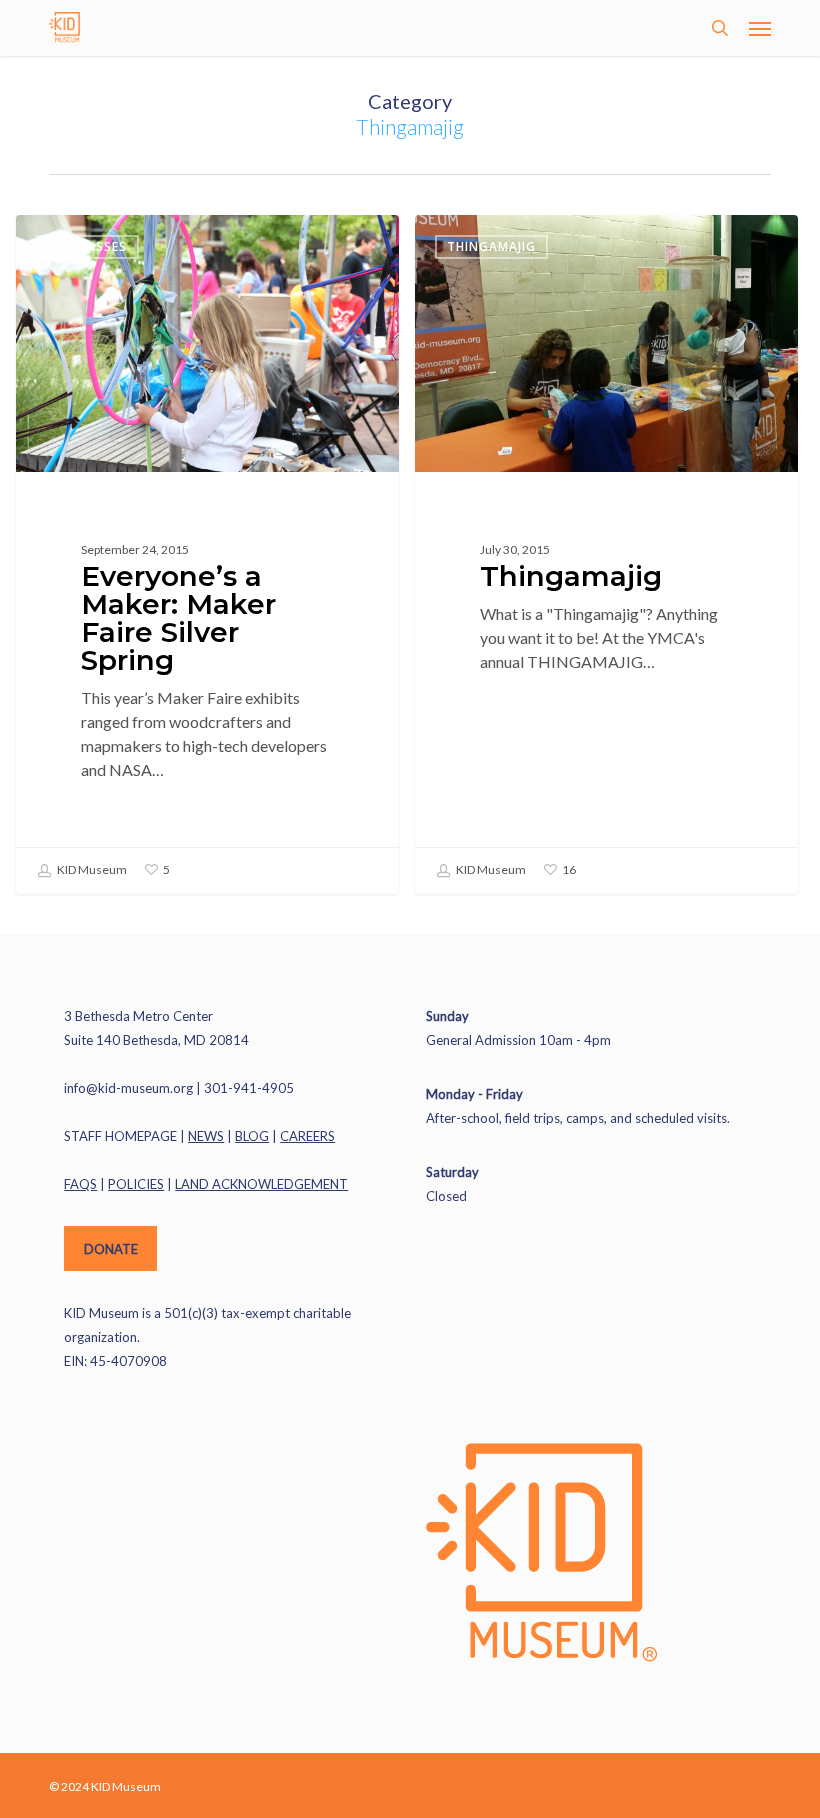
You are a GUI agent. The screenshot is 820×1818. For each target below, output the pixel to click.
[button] (760, 28)
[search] (720, 28)
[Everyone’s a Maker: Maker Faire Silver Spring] (207, 554)
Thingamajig (491, 246)
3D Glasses (87, 246)
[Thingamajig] (606, 554)
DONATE (111, 1249)
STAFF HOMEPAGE (120, 1136)
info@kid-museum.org (128, 1088)
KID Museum (91, 869)
